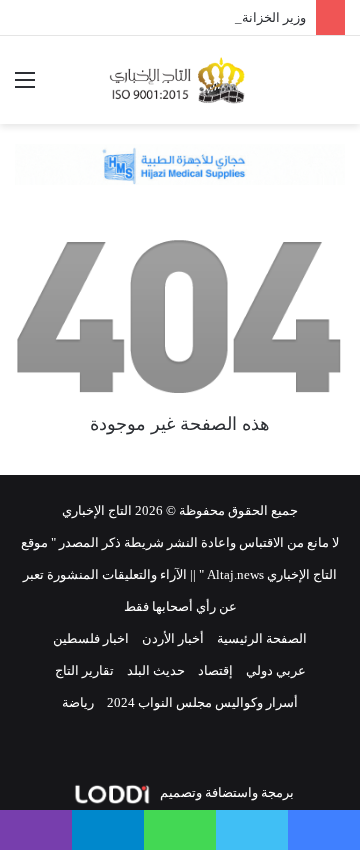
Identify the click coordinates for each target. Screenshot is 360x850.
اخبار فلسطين (91, 638)
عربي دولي (276, 670)
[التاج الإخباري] (180, 80)
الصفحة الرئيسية (262, 638)
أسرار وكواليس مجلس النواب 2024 (202, 702)
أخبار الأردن (173, 638)
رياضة (78, 702)
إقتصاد (215, 670)
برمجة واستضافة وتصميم (225, 792)
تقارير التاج (84, 670)
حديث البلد (156, 670)
